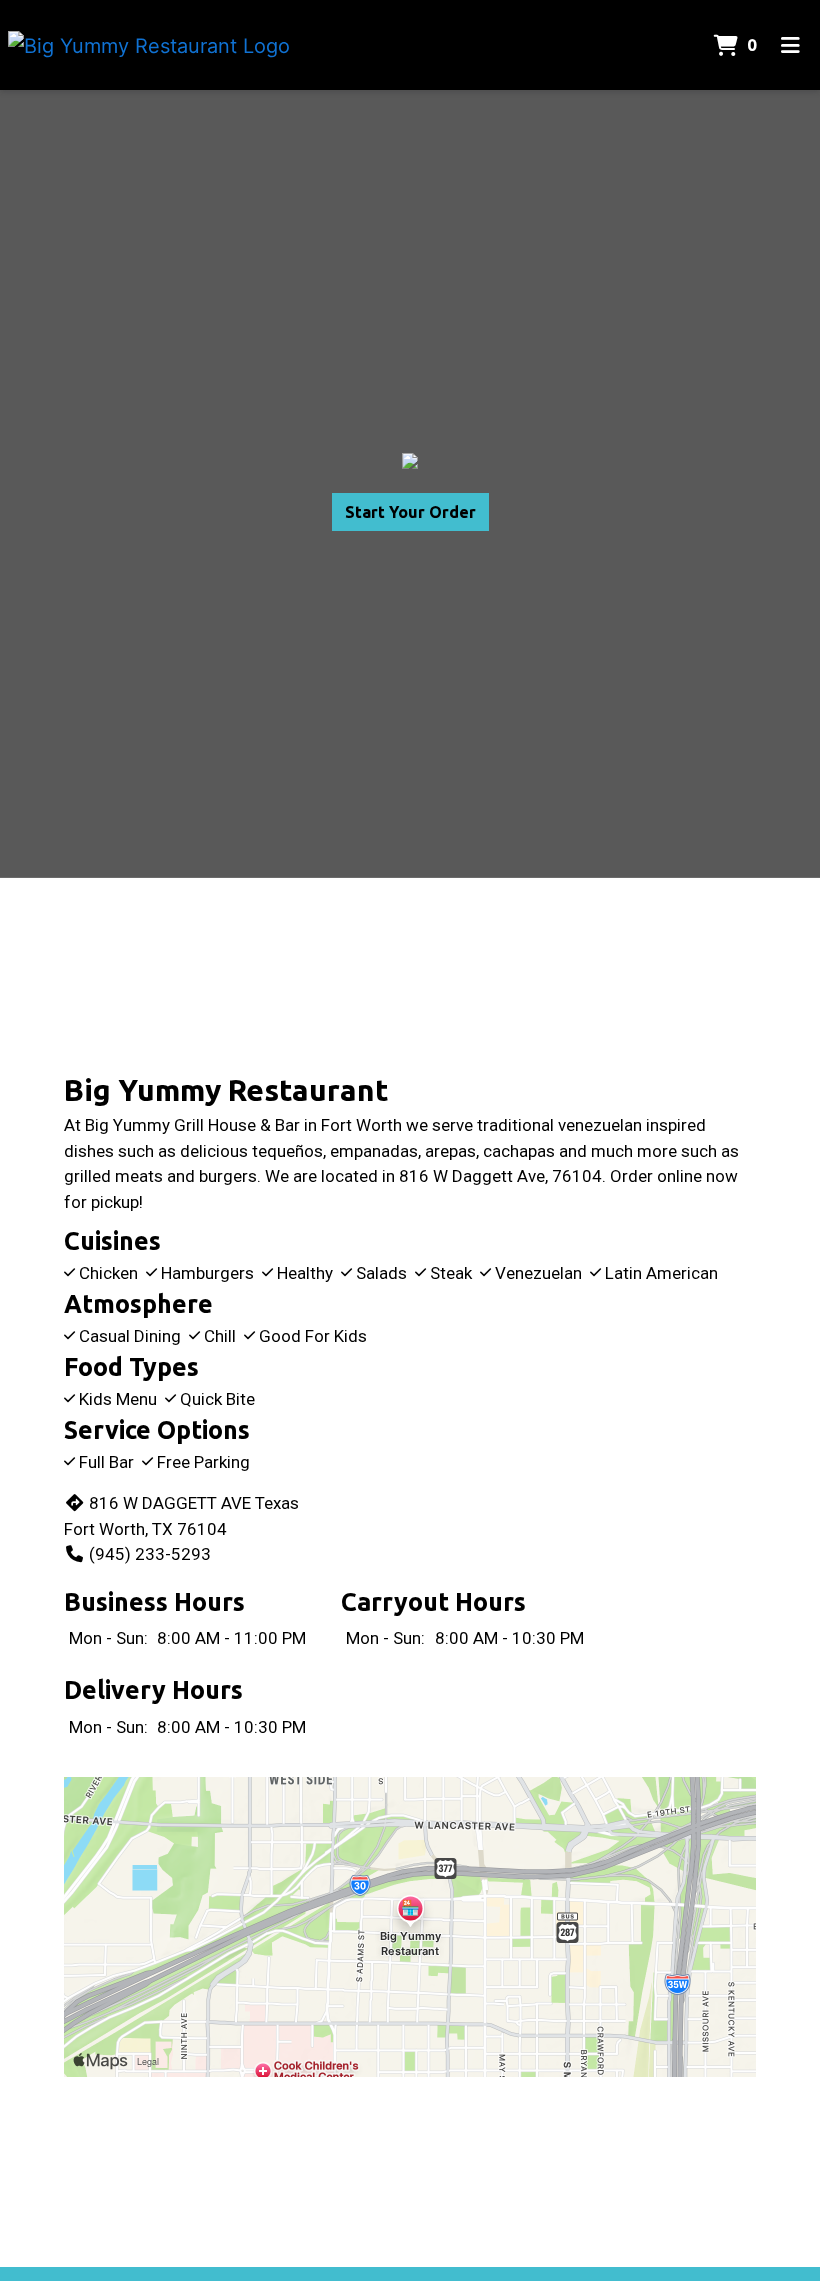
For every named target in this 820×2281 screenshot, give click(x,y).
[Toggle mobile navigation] (790, 45)
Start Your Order (410, 512)
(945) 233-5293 (150, 1554)
